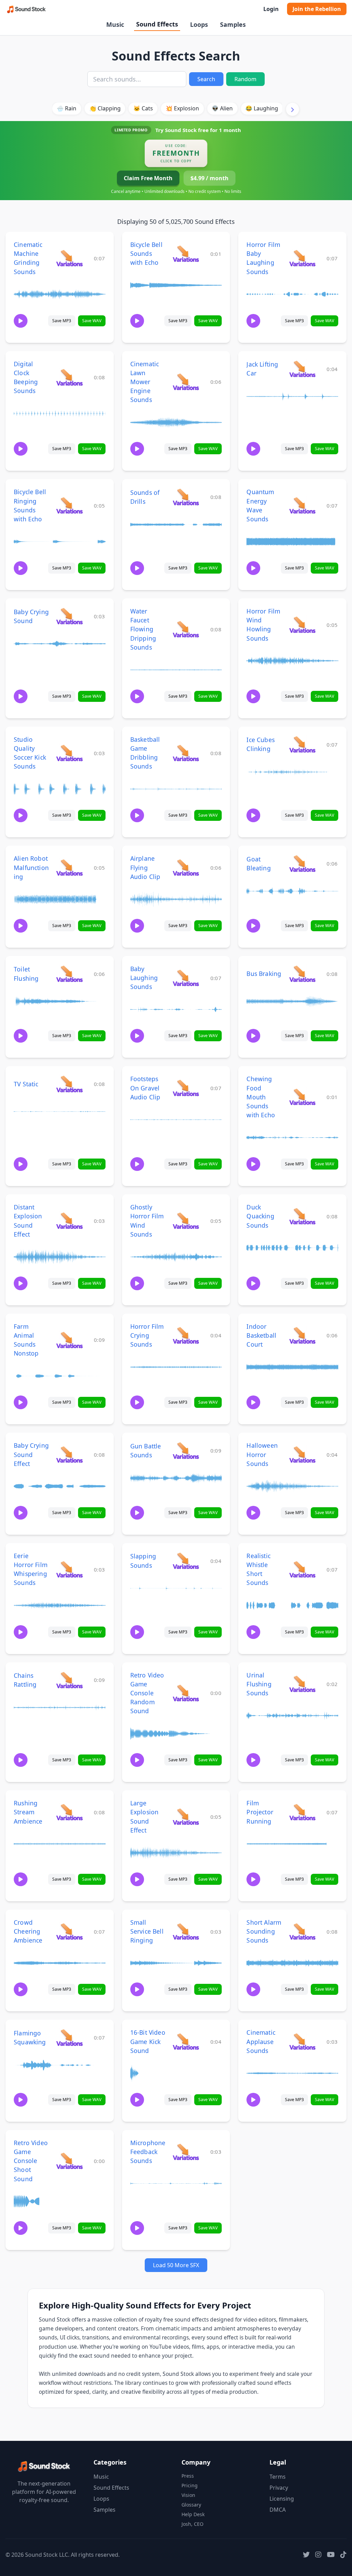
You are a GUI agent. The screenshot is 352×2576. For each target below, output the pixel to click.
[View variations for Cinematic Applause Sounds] (302, 2041)
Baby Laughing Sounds (144, 978)
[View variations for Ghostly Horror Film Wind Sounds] (186, 1221)
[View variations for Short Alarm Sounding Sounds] (302, 1931)
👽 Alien (222, 108)
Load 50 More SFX (176, 2265)
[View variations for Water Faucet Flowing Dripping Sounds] (186, 629)
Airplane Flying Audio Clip (145, 867)
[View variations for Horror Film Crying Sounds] (186, 1335)
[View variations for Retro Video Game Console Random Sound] (186, 1693)
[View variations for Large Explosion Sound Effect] (186, 1817)
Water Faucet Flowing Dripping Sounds (143, 629)
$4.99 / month (210, 178)
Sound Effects (157, 24)
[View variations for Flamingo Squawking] (69, 2037)
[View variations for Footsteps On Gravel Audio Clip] (186, 1088)
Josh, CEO (192, 2524)
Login (271, 9)
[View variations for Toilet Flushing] (69, 974)
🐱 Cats (143, 108)
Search (206, 79)
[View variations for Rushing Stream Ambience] (69, 1812)
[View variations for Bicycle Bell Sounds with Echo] (186, 254)
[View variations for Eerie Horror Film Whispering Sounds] (69, 1569)
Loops (199, 24)
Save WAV (92, 321)
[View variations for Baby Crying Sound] (69, 616)
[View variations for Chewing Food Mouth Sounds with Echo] (302, 1097)
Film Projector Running (260, 1812)
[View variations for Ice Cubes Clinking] (302, 744)
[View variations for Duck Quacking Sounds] (302, 1216)
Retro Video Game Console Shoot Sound (31, 2161)
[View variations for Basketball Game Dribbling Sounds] (186, 753)
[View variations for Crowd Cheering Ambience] (69, 1931)
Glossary (191, 2505)
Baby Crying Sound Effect (31, 1454)
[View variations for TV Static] (69, 1084)
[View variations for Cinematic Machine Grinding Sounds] (69, 258)
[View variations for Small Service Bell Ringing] (186, 1931)
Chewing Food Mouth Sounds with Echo (261, 1097)
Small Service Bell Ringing (147, 1931)
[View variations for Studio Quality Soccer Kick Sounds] (69, 753)
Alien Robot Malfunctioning (31, 867)
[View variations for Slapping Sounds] (186, 1561)
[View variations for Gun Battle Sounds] (186, 1450)
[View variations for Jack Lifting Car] (302, 369)
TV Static (26, 1084)
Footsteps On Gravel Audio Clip (145, 1088)
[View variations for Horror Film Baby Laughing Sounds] (302, 258)
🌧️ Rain (67, 108)
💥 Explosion (182, 108)
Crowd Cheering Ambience (28, 1931)
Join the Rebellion (317, 9)
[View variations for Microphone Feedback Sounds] (186, 2152)
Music (115, 24)
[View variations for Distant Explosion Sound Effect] (69, 1221)
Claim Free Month (148, 178)
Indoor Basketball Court (261, 1335)
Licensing (282, 2499)
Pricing (190, 2485)
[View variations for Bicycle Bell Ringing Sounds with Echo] (69, 505)
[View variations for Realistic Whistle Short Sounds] (302, 1569)
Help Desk (193, 2514)
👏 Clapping (105, 108)
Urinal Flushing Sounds (259, 1684)
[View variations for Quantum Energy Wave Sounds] (302, 505)
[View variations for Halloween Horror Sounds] (302, 1454)
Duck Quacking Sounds (260, 1216)
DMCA (278, 2510)
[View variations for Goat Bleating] (302, 863)
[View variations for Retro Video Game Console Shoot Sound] (69, 2161)
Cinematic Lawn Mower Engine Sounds (145, 382)
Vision (188, 2495)
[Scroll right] (293, 109)
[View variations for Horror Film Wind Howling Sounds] (302, 625)
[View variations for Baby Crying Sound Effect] (69, 1454)
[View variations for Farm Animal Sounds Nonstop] (69, 1340)
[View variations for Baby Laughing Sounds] (186, 978)
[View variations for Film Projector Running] (302, 1812)
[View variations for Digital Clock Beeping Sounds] (69, 377)
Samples (233, 24)
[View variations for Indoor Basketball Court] (302, 1335)
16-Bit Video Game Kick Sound (148, 2041)
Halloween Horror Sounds (262, 1454)
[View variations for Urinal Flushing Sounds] (302, 1684)
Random (245, 79)
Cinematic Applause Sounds (261, 2041)
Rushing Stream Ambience (28, 1812)
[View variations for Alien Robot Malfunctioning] (69, 867)
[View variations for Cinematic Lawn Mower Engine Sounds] (186, 382)
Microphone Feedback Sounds (148, 2152)
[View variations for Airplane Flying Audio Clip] (186, 867)
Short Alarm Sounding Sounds (264, 1931)
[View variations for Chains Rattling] (69, 1680)
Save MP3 (62, 321)
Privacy (279, 2488)
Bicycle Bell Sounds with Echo (146, 253)
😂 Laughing (262, 108)
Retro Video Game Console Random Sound (147, 1693)
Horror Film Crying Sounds (147, 1335)
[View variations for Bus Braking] (302, 974)
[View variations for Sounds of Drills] (186, 497)
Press (188, 2476)
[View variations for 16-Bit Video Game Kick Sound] (186, 2041)
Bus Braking (264, 974)
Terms (278, 2477)
